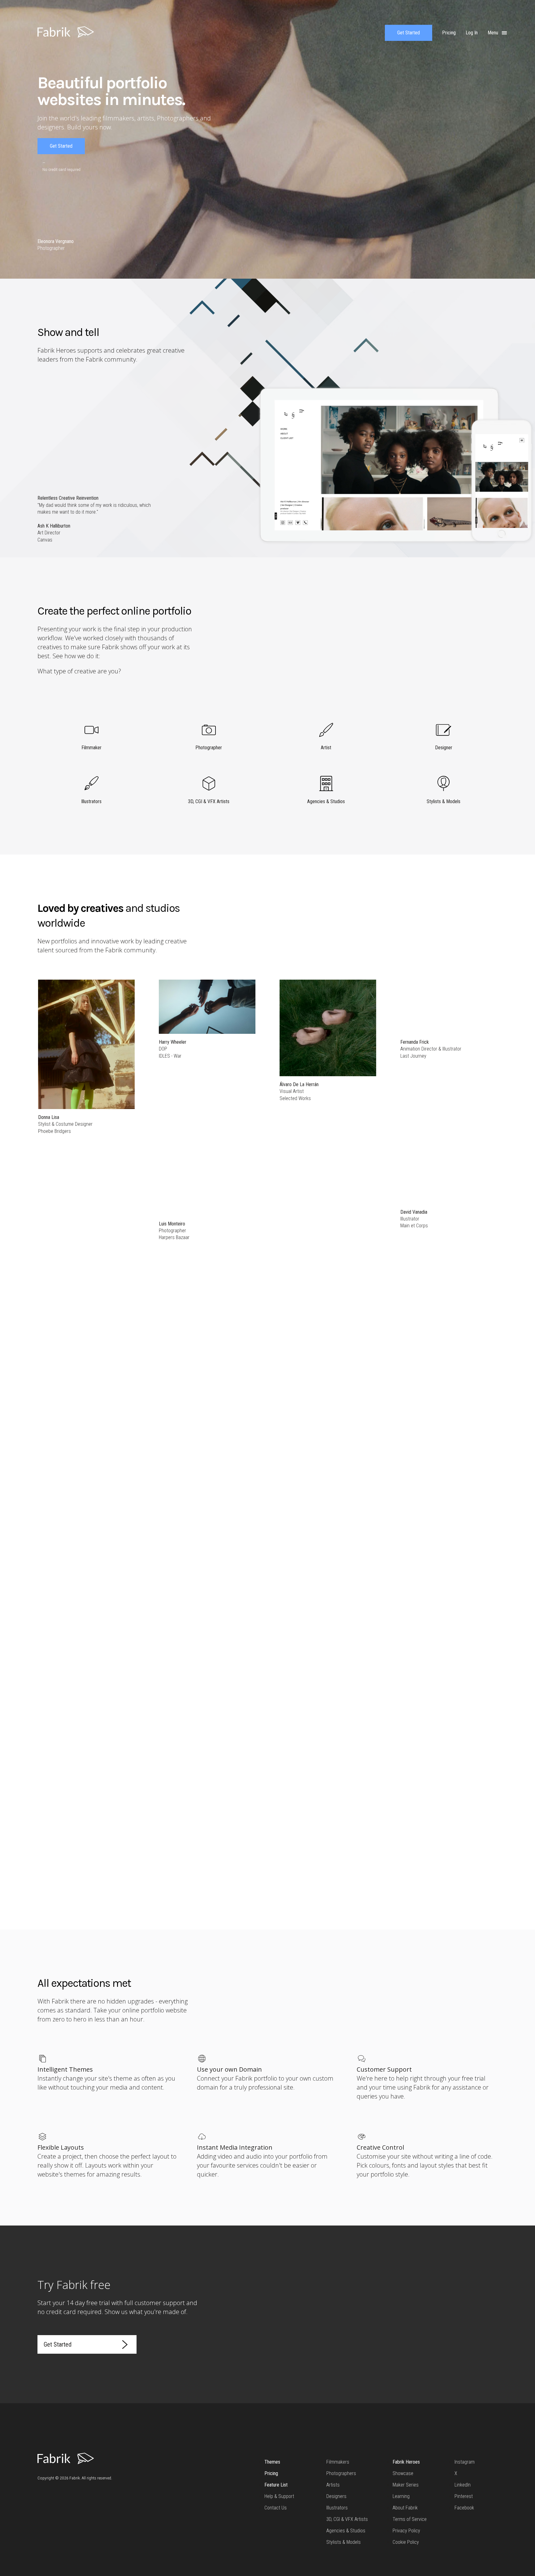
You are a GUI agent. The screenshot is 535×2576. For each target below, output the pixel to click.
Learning (401, 2496)
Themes (272, 2462)
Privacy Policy (406, 2531)
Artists (333, 2485)
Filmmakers (338, 2462)
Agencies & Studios (346, 2531)
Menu (494, 33)
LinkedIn (463, 2485)
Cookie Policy (406, 2542)
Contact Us (276, 2508)
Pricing (271, 2473)
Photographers (341, 2473)
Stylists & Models (344, 2542)
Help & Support (279, 2496)
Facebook (464, 2508)
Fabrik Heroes (406, 2462)
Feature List (276, 2485)
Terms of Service (410, 2519)
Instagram (465, 2462)
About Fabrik (405, 2508)
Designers (336, 2496)
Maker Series (406, 2485)
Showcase (403, 2473)
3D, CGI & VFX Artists (347, 2519)
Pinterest (464, 2496)
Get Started (409, 33)
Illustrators (337, 2508)
